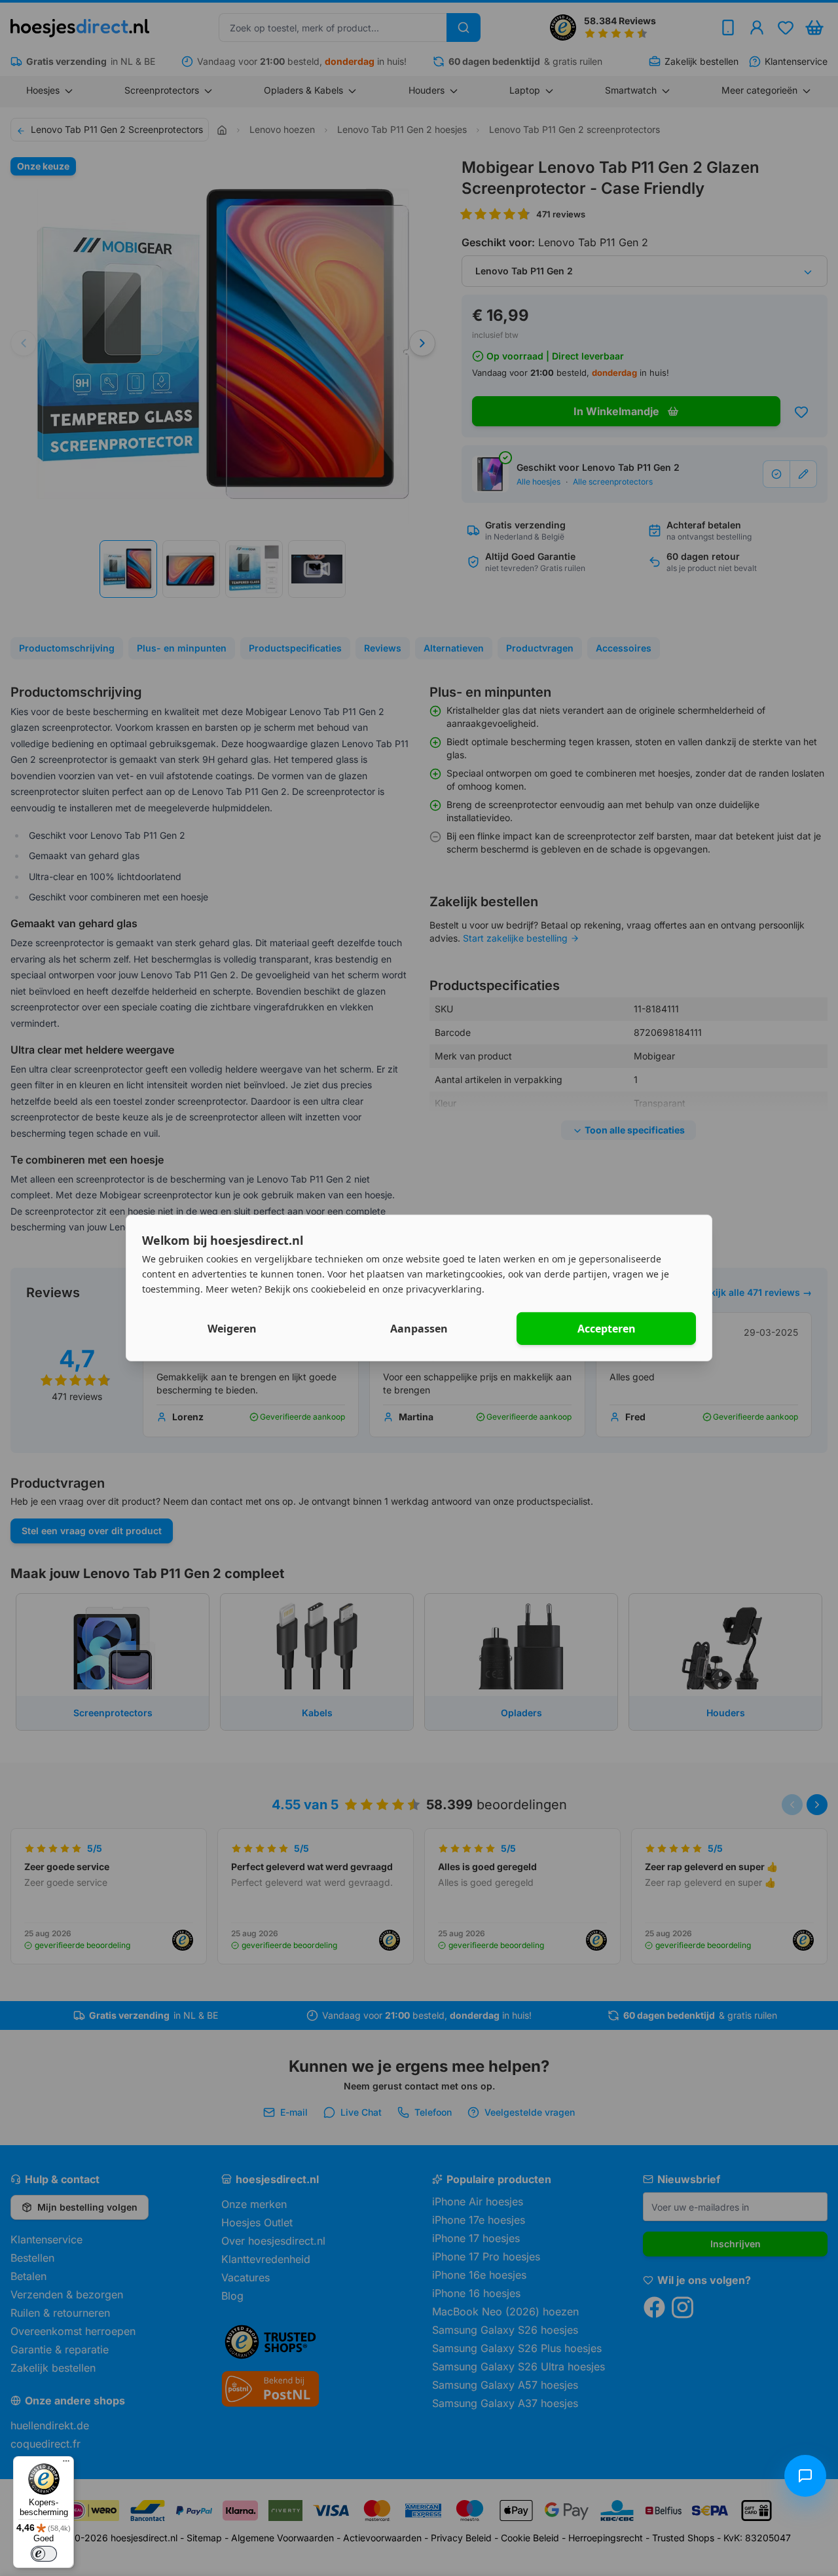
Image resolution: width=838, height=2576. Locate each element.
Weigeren (232, 1329)
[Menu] (66, 2464)
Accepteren (607, 1329)
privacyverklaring (444, 1288)
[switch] (44, 2554)
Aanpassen (419, 1329)
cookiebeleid (338, 1288)
